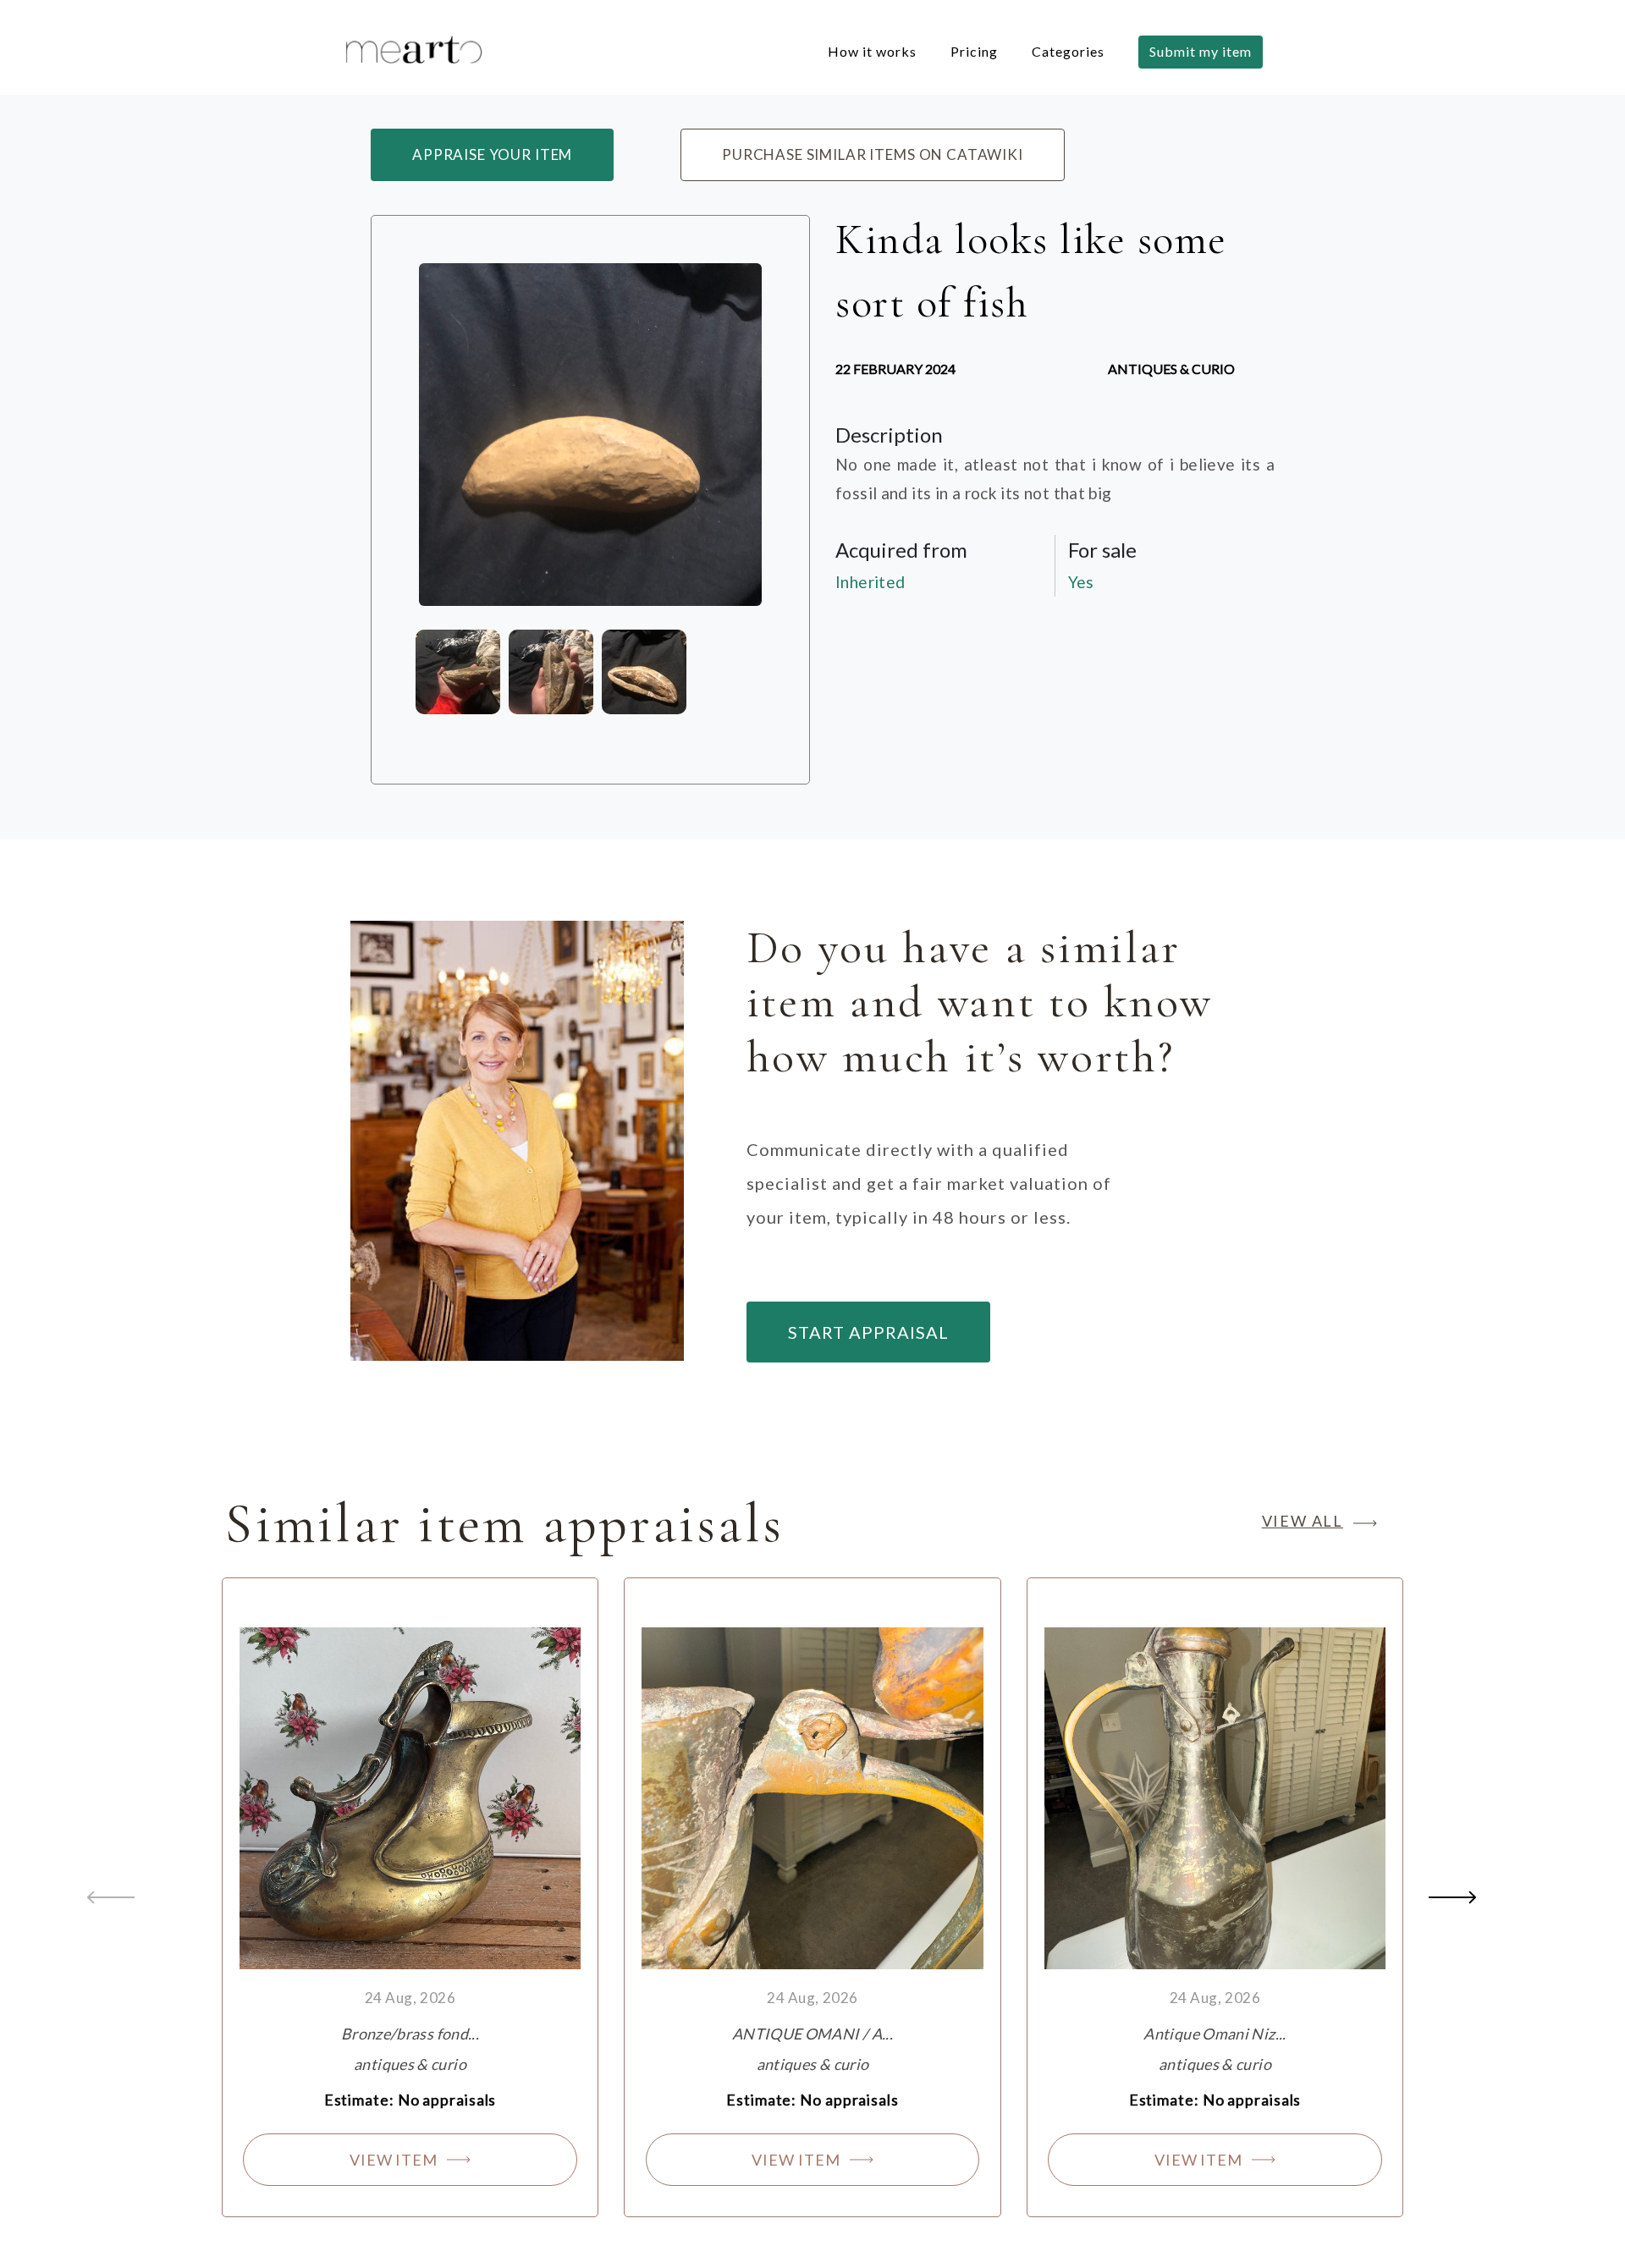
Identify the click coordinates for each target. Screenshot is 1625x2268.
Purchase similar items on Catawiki (873, 154)
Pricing (974, 51)
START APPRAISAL (868, 1332)
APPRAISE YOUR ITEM (492, 154)
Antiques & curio (1171, 369)
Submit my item (1201, 51)
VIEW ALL (1303, 1521)
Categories (1068, 51)
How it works (872, 51)
